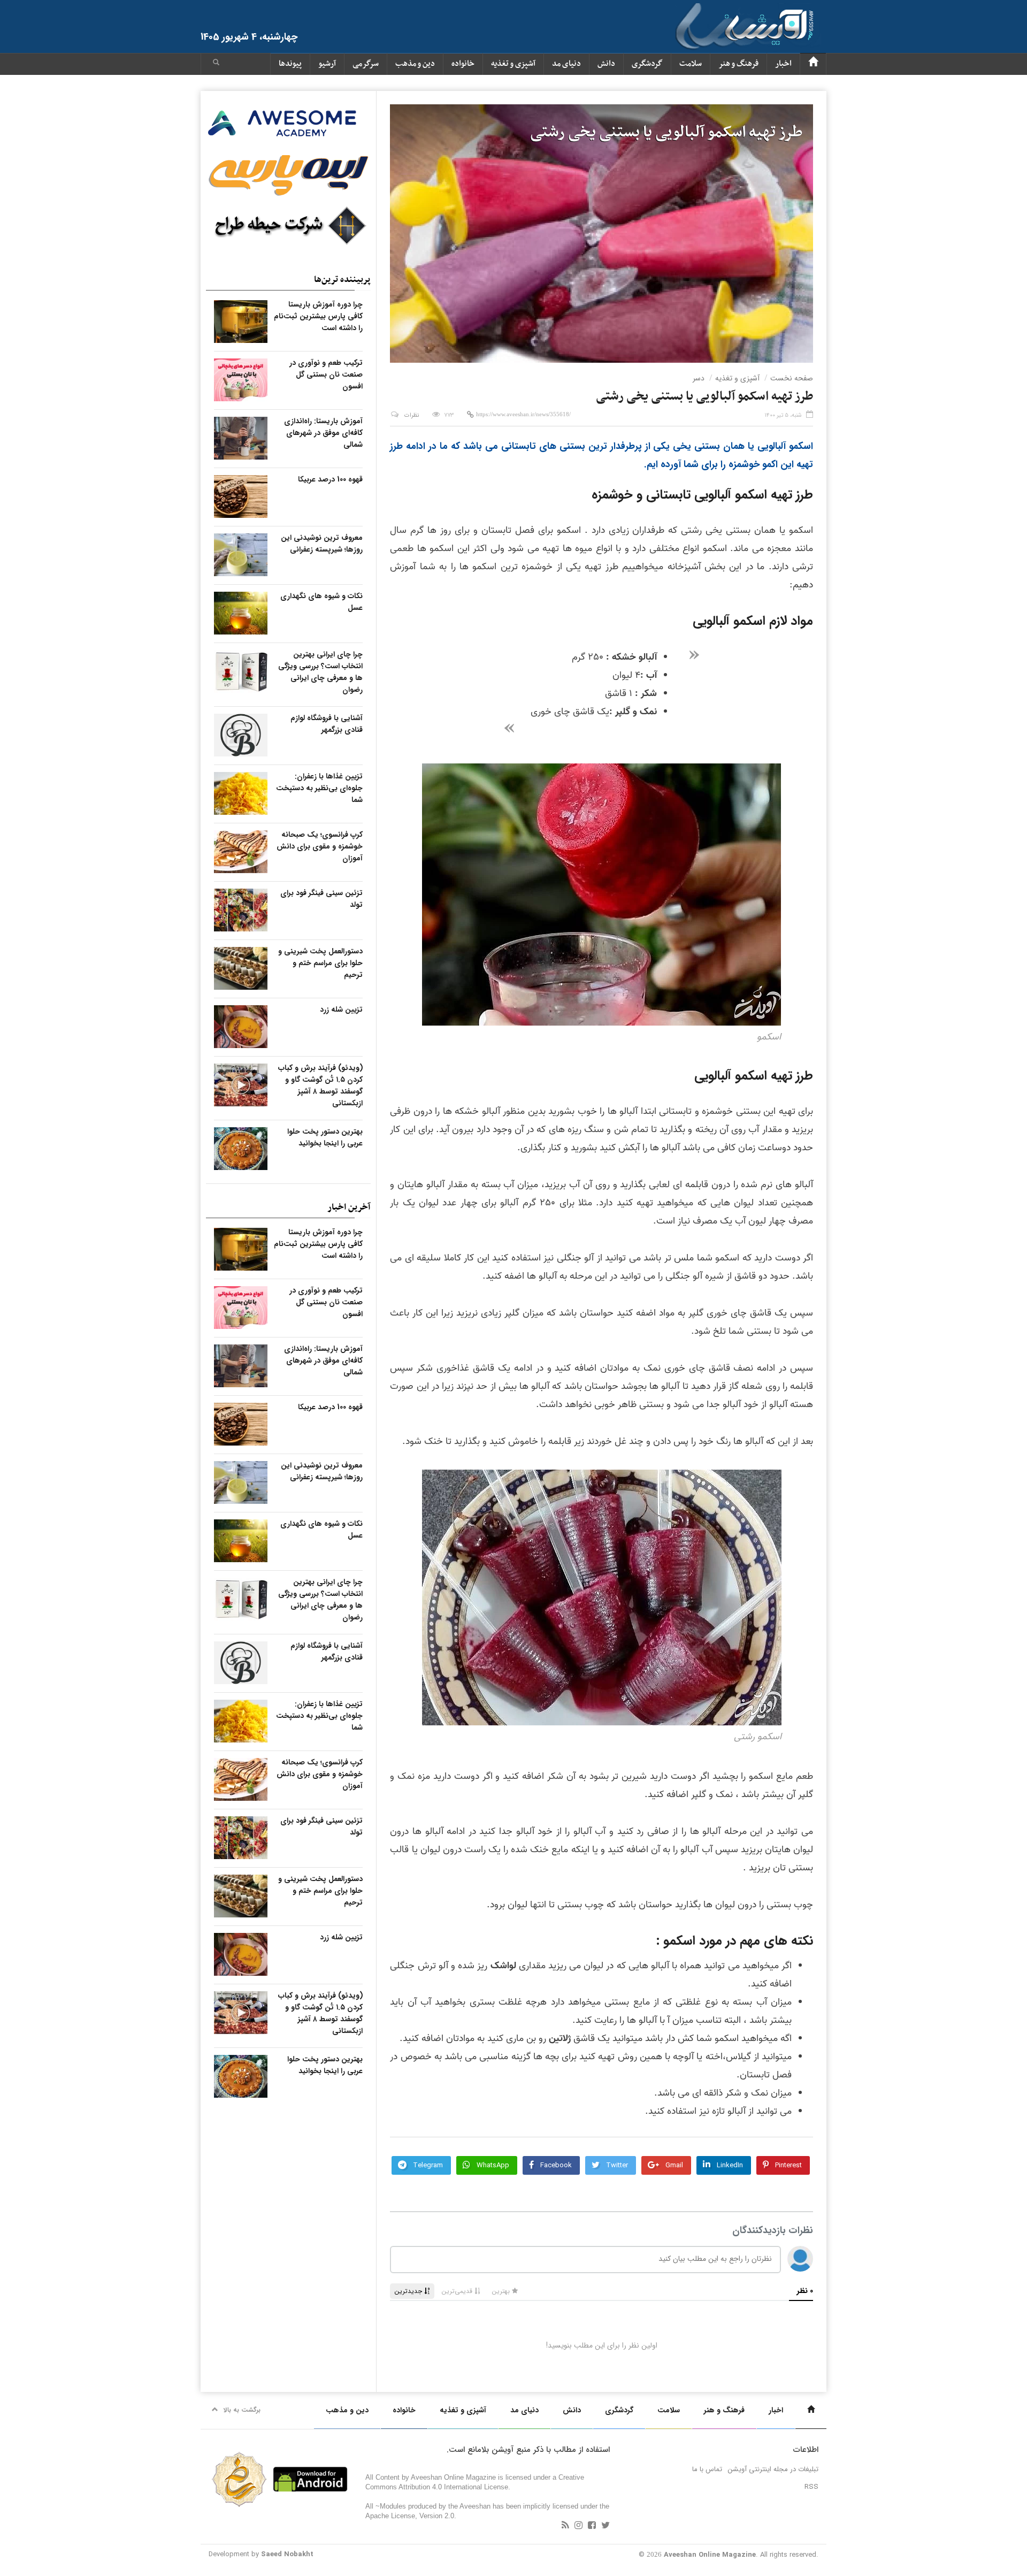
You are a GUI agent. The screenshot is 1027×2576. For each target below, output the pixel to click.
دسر (699, 378)
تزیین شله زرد (341, 1010)
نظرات (412, 415)
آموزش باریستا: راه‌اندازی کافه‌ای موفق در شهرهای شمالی (323, 433)
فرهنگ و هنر (738, 64)
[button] (216, 64)
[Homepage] (813, 64)
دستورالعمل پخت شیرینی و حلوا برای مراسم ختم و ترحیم (320, 963)
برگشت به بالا (242, 2410)
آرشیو (327, 64)
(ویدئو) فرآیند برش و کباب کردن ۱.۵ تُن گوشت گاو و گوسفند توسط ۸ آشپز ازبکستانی (320, 1086)
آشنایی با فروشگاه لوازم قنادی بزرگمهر (327, 724)
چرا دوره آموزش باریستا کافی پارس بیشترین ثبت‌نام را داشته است (318, 316)
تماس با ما (707, 2469)
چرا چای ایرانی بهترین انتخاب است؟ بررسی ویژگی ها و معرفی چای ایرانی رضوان (320, 672)
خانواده (463, 64)
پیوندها (290, 64)
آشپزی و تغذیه (513, 64)
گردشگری (647, 64)
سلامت (691, 64)
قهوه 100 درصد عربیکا (330, 479)
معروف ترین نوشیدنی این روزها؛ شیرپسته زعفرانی (322, 544)
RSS (811, 2487)
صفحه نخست (792, 378)
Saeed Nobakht (287, 2554)
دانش (606, 64)
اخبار (783, 64)
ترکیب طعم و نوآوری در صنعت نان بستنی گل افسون (326, 374)
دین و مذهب (415, 64)
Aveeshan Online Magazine (710, 2555)
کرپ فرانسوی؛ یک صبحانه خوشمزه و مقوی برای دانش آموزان (320, 846)
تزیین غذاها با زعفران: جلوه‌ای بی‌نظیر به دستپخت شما (319, 788)
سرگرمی (366, 64)
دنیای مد (566, 64)
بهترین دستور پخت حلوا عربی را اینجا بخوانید (325, 1137)
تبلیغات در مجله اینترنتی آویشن (773, 2469)
